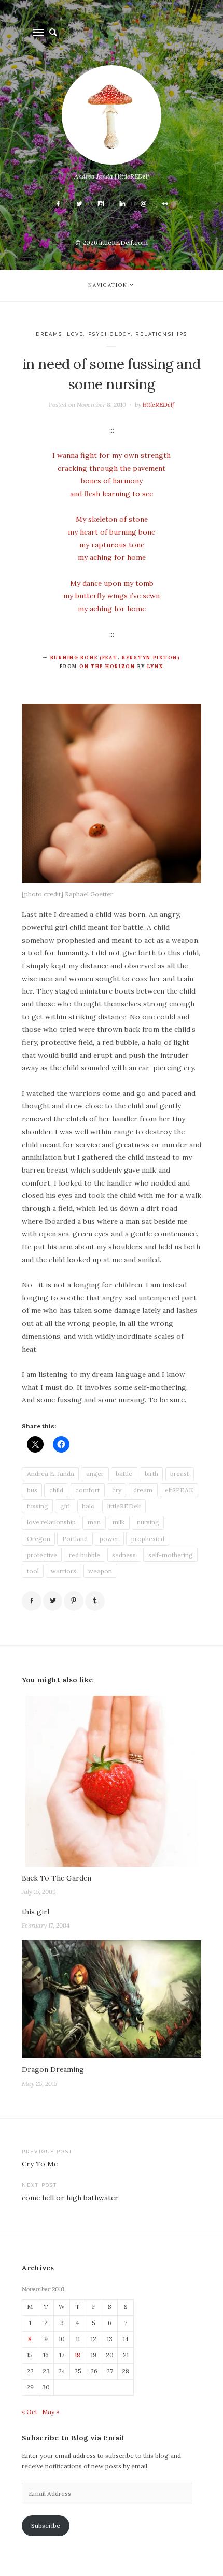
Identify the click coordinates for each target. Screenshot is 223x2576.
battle (124, 1474)
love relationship (51, 1522)
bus (32, 1490)
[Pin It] (74, 1601)
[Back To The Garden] (112, 1781)
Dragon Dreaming (53, 2069)
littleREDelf (158, 404)
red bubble (85, 1555)
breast (179, 1474)
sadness (124, 1555)
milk (119, 1522)
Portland (75, 1539)
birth (151, 1474)
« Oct (30, 2412)
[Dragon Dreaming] (112, 1999)
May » (51, 2412)
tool (33, 1571)
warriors (64, 1571)
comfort (87, 1490)
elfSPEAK (179, 1490)
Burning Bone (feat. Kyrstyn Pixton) (115, 658)
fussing (38, 1506)
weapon (100, 1571)
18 (78, 2355)
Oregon (39, 1539)
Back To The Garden (57, 1878)
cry (117, 1490)
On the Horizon (107, 667)
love (75, 334)
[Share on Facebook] (32, 1601)
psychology (110, 334)
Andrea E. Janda (51, 1474)
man (94, 1522)
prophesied (148, 1539)
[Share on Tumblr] (95, 1601)
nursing (148, 1522)
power (109, 1539)
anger (95, 1474)
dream (143, 1490)
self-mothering (171, 1555)
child (56, 1490)
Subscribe (46, 2526)
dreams (49, 334)
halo (88, 1506)
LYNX (155, 667)
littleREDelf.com (123, 242)
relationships (161, 334)
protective (42, 1555)
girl (65, 1506)
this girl (36, 1912)
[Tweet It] (53, 1601)
